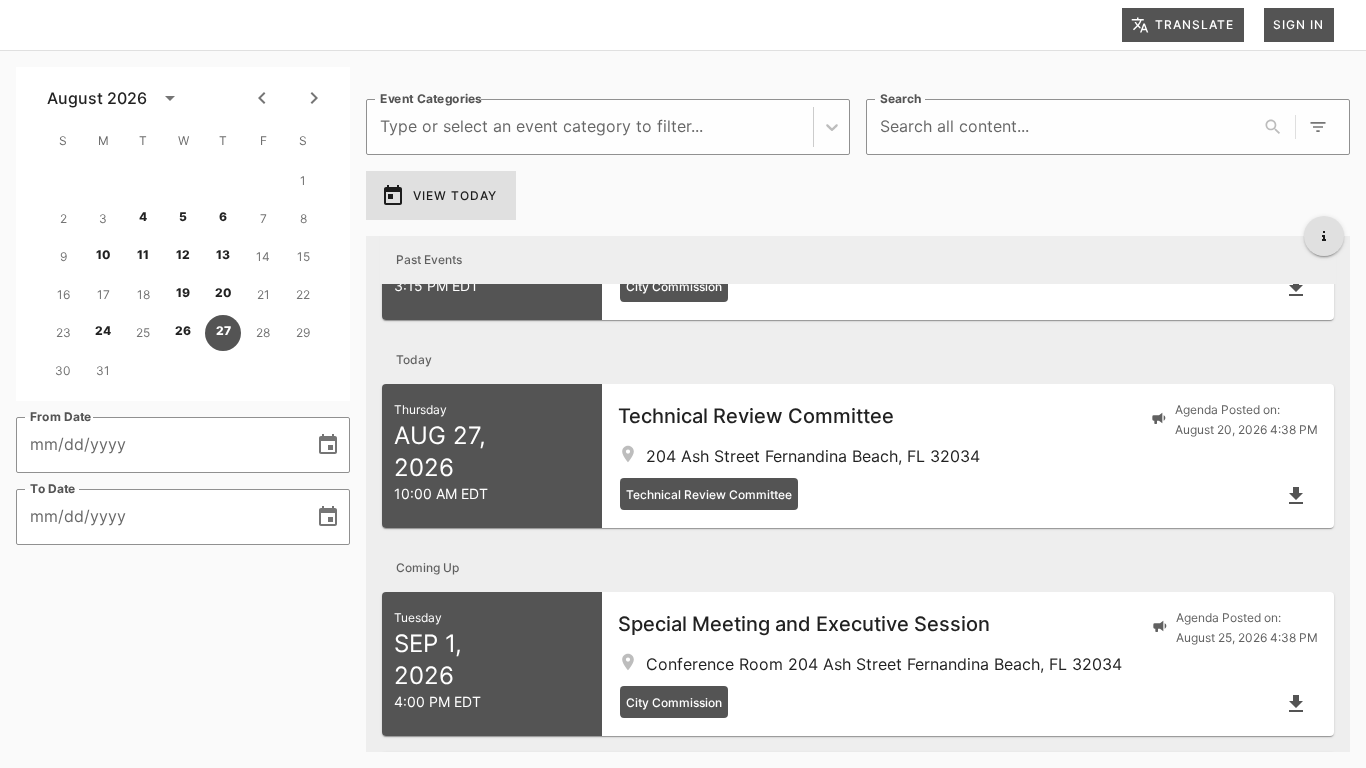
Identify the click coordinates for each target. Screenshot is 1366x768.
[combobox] (382, 126)
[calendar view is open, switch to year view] (170, 98)
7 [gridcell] (263, 218)
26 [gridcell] (183, 330)
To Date (53, 488)
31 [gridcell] (103, 370)
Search (900, 98)
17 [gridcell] (103, 294)
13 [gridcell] (223, 254)
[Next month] (314, 98)
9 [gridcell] (63, 256)
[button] (858, 456)
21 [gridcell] (263, 294)
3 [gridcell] (103, 218)
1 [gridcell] (303, 180)
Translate (1194, 24)
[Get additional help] (1324, 236)
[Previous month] (262, 98)
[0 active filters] (1318, 127)
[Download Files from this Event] (1296, 288)
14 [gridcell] (263, 256)
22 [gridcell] (303, 294)
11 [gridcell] (143, 254)
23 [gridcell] (63, 332)
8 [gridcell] (303, 218)
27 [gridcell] (223, 330)
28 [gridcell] (263, 332)
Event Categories (431, 98)
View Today (455, 195)
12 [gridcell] (183, 254)
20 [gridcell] (223, 292)
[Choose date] (328, 445)
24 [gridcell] (103, 330)
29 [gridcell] (303, 332)
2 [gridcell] (63, 218)
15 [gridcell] (303, 256)
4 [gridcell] (143, 216)
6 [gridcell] (223, 216)
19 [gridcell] (183, 292)
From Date (61, 416)
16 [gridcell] (63, 294)
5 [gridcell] (183, 216)
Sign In (1298, 24)
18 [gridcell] (143, 294)
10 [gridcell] (103, 254)
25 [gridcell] (143, 332)
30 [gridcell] (63, 370)
